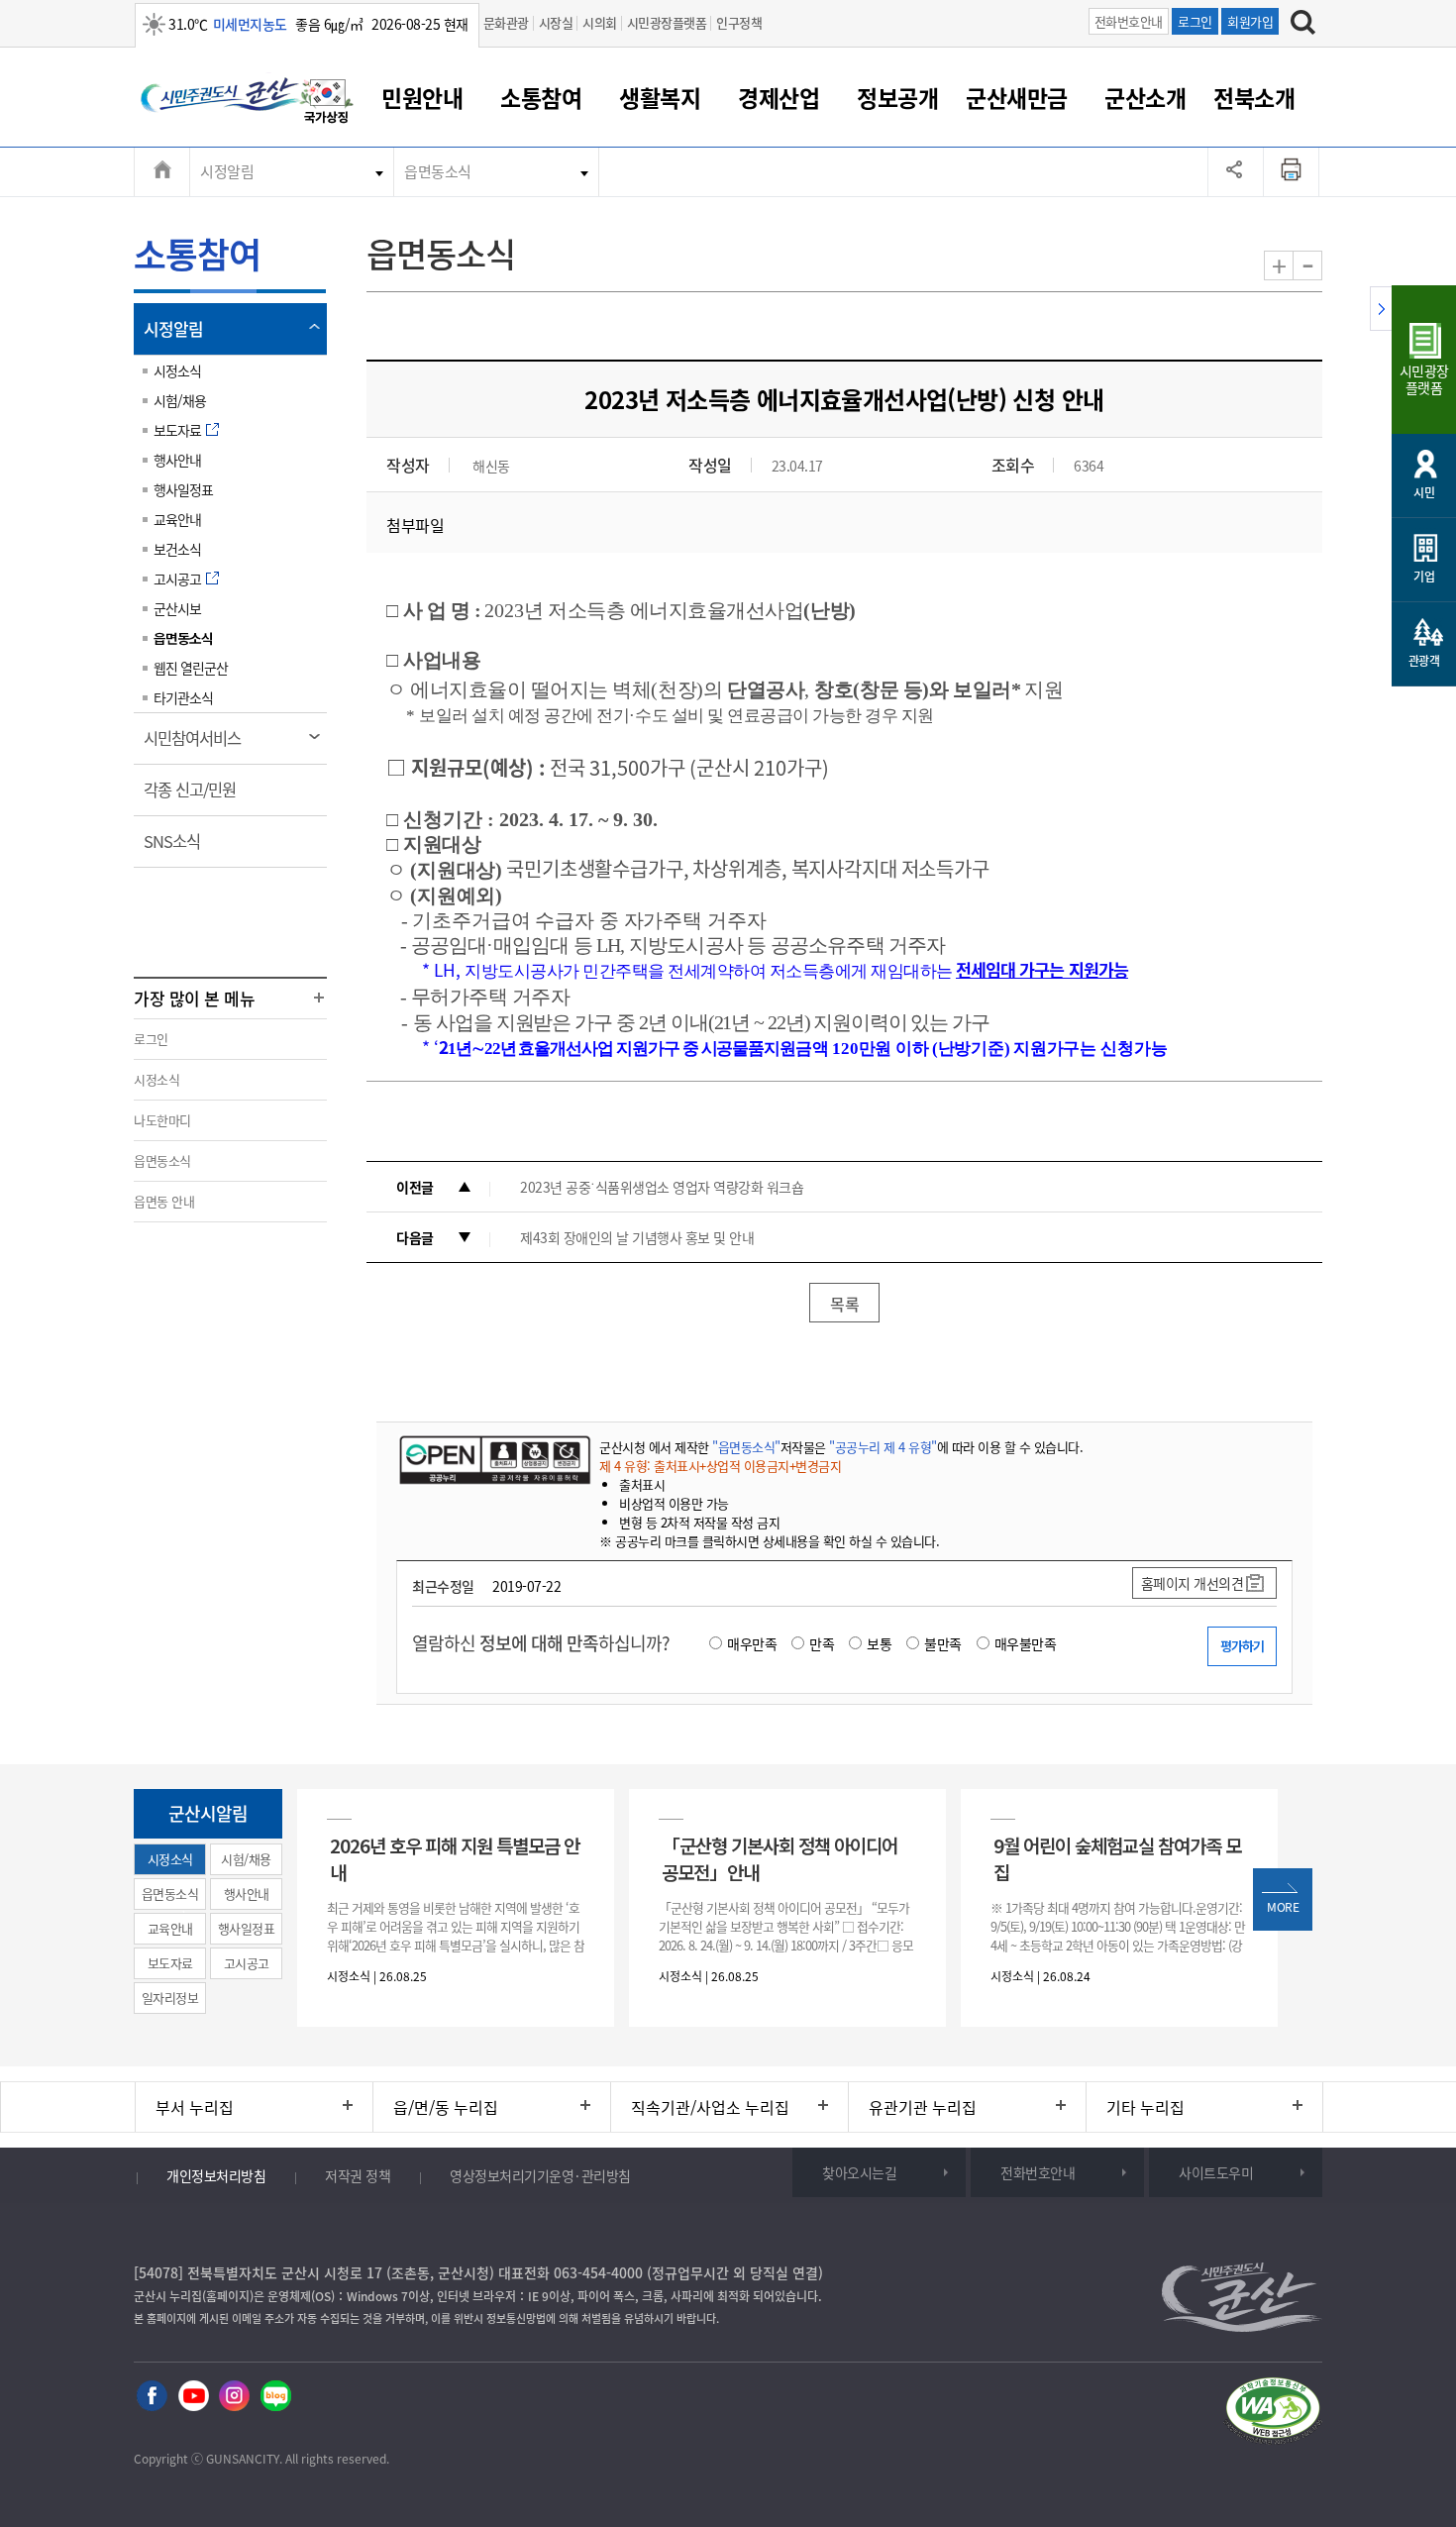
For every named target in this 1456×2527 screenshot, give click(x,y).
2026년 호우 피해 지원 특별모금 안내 (455, 1858)
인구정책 (739, 22)
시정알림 (227, 171)
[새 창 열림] (493, 1459)
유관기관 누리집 (923, 2107)
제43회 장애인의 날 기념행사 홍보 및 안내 (637, 1237)
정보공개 (897, 97)
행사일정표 (183, 489)
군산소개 (1145, 97)
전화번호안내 (1129, 21)
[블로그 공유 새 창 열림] (276, 2397)
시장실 (556, 22)
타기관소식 (183, 697)
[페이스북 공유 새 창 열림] (152, 2397)
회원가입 (1250, 21)
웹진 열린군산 (191, 668)
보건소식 (177, 549)
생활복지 (660, 97)
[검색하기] (1303, 25)
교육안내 (177, 519)
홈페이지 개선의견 (1193, 1583)
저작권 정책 (358, 2175)
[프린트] (1292, 171)
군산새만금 (1017, 97)
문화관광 (506, 22)
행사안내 (177, 460)
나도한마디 (162, 1120)
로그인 (1195, 21)
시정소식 (177, 370)
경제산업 (779, 97)
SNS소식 (178, 848)
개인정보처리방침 (216, 2175)
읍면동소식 (438, 171)
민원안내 (422, 97)
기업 (1424, 577)
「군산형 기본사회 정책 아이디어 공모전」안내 (780, 1858)
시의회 (600, 22)
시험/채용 (180, 400)
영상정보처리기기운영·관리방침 (540, 2175)
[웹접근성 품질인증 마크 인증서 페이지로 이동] (1273, 2414)
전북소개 (1254, 97)
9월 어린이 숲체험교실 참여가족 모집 (1117, 1858)
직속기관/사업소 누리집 (710, 2107)
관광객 (1424, 661)
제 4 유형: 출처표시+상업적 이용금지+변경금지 (720, 1466)
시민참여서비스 (199, 745)
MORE (1283, 1907)
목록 (844, 1304)
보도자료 (177, 430)
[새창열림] (327, 104)
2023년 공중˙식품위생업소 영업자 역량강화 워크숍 (662, 1187)
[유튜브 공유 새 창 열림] (194, 2397)
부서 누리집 (195, 2107)
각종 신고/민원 (196, 796)
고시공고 (177, 579)
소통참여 (541, 97)
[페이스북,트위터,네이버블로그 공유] (1236, 171)
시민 (1424, 492)
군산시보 (177, 608)
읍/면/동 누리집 (446, 2107)
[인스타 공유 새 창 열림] (234, 2397)
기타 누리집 (1145, 2107)
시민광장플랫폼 (667, 22)
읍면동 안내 (164, 1201)
